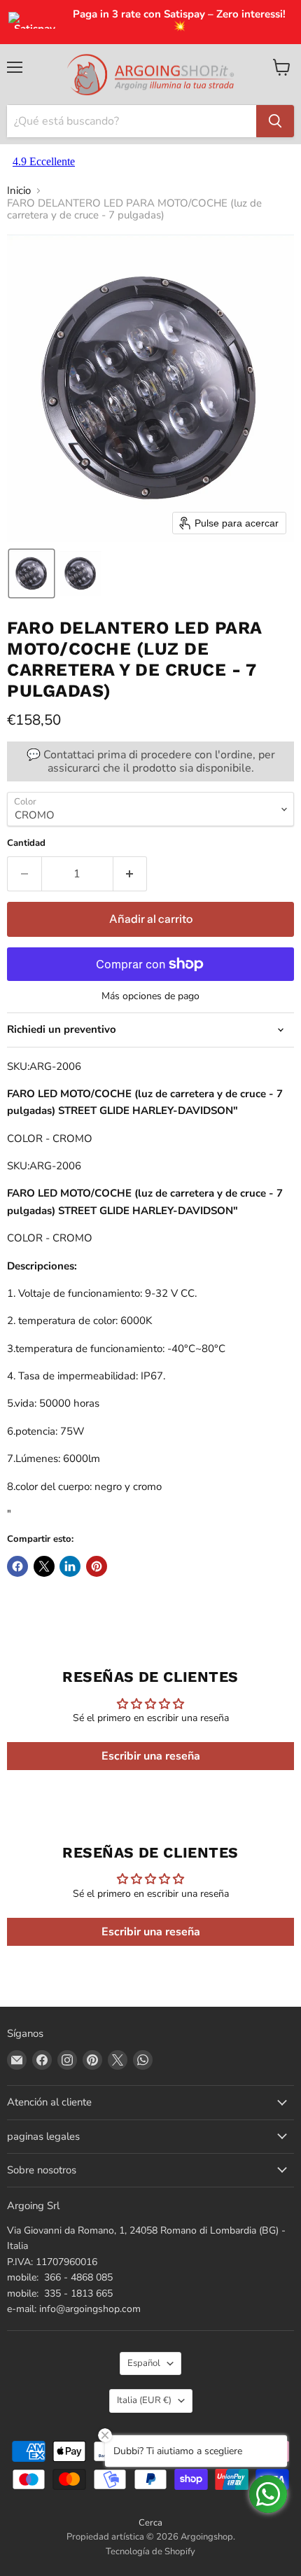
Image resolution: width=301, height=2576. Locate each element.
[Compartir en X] (44, 1566)
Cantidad (26, 843)
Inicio (19, 191)
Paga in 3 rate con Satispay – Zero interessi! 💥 (179, 21)
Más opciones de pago (150, 996)
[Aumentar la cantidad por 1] (131, 874)
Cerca (150, 2523)
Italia (144, 2400)
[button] (31, 573)
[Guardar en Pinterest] (97, 1566)
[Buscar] (275, 121)
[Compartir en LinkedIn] (70, 1566)
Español (144, 2363)
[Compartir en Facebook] (17, 1566)
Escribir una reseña (151, 1756)
